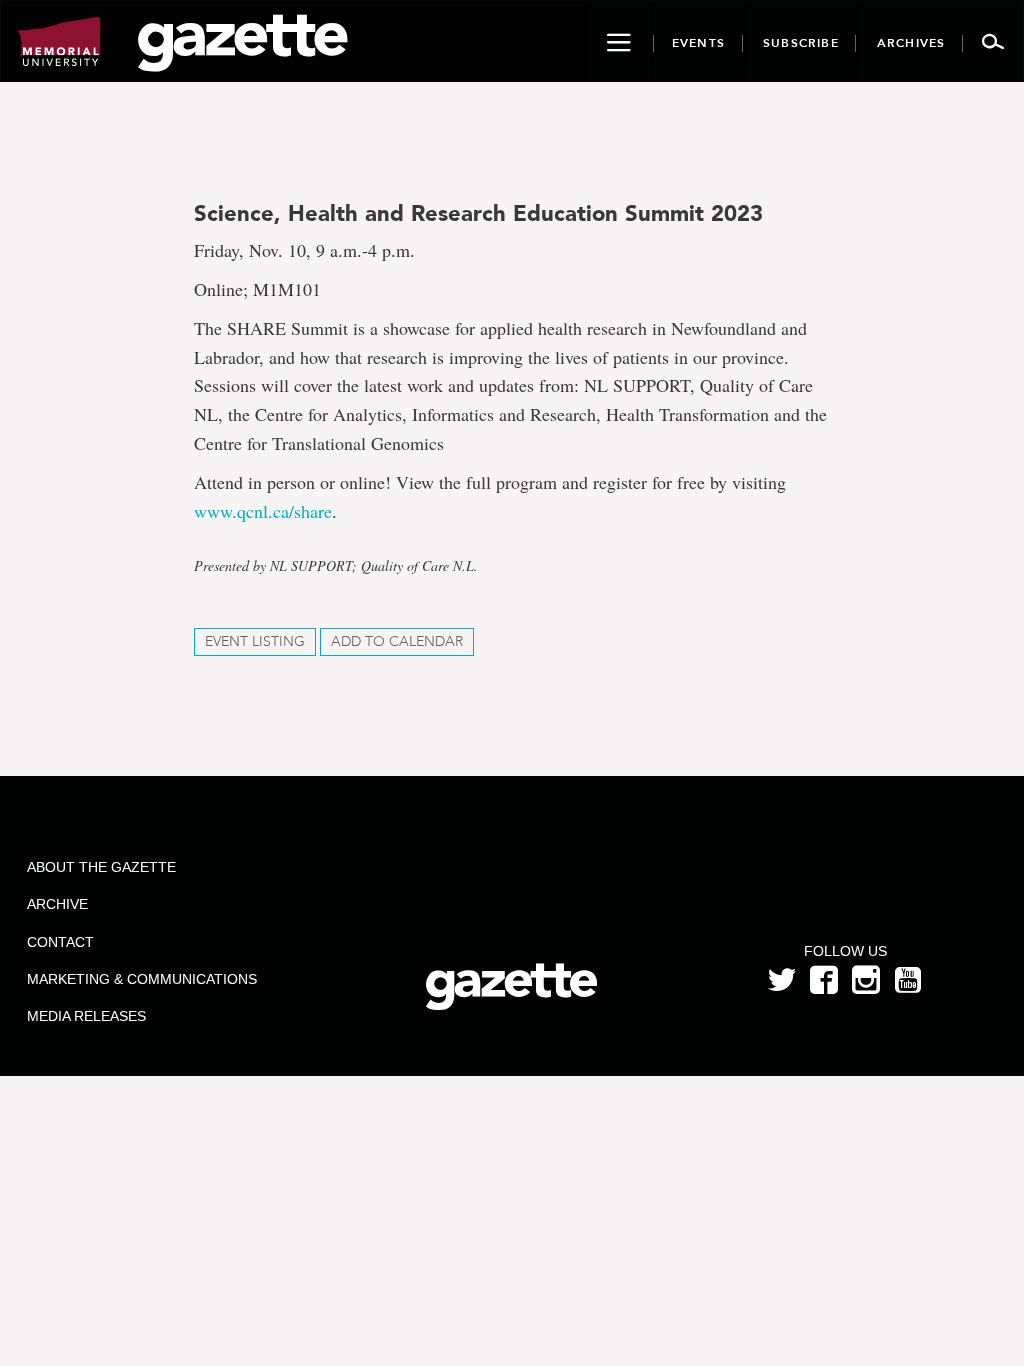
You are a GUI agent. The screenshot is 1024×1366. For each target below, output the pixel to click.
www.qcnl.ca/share (263, 511)
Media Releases (86, 1016)
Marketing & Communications (142, 979)
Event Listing (255, 641)
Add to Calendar (397, 641)
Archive (57, 904)
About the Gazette (101, 867)
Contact (60, 942)
